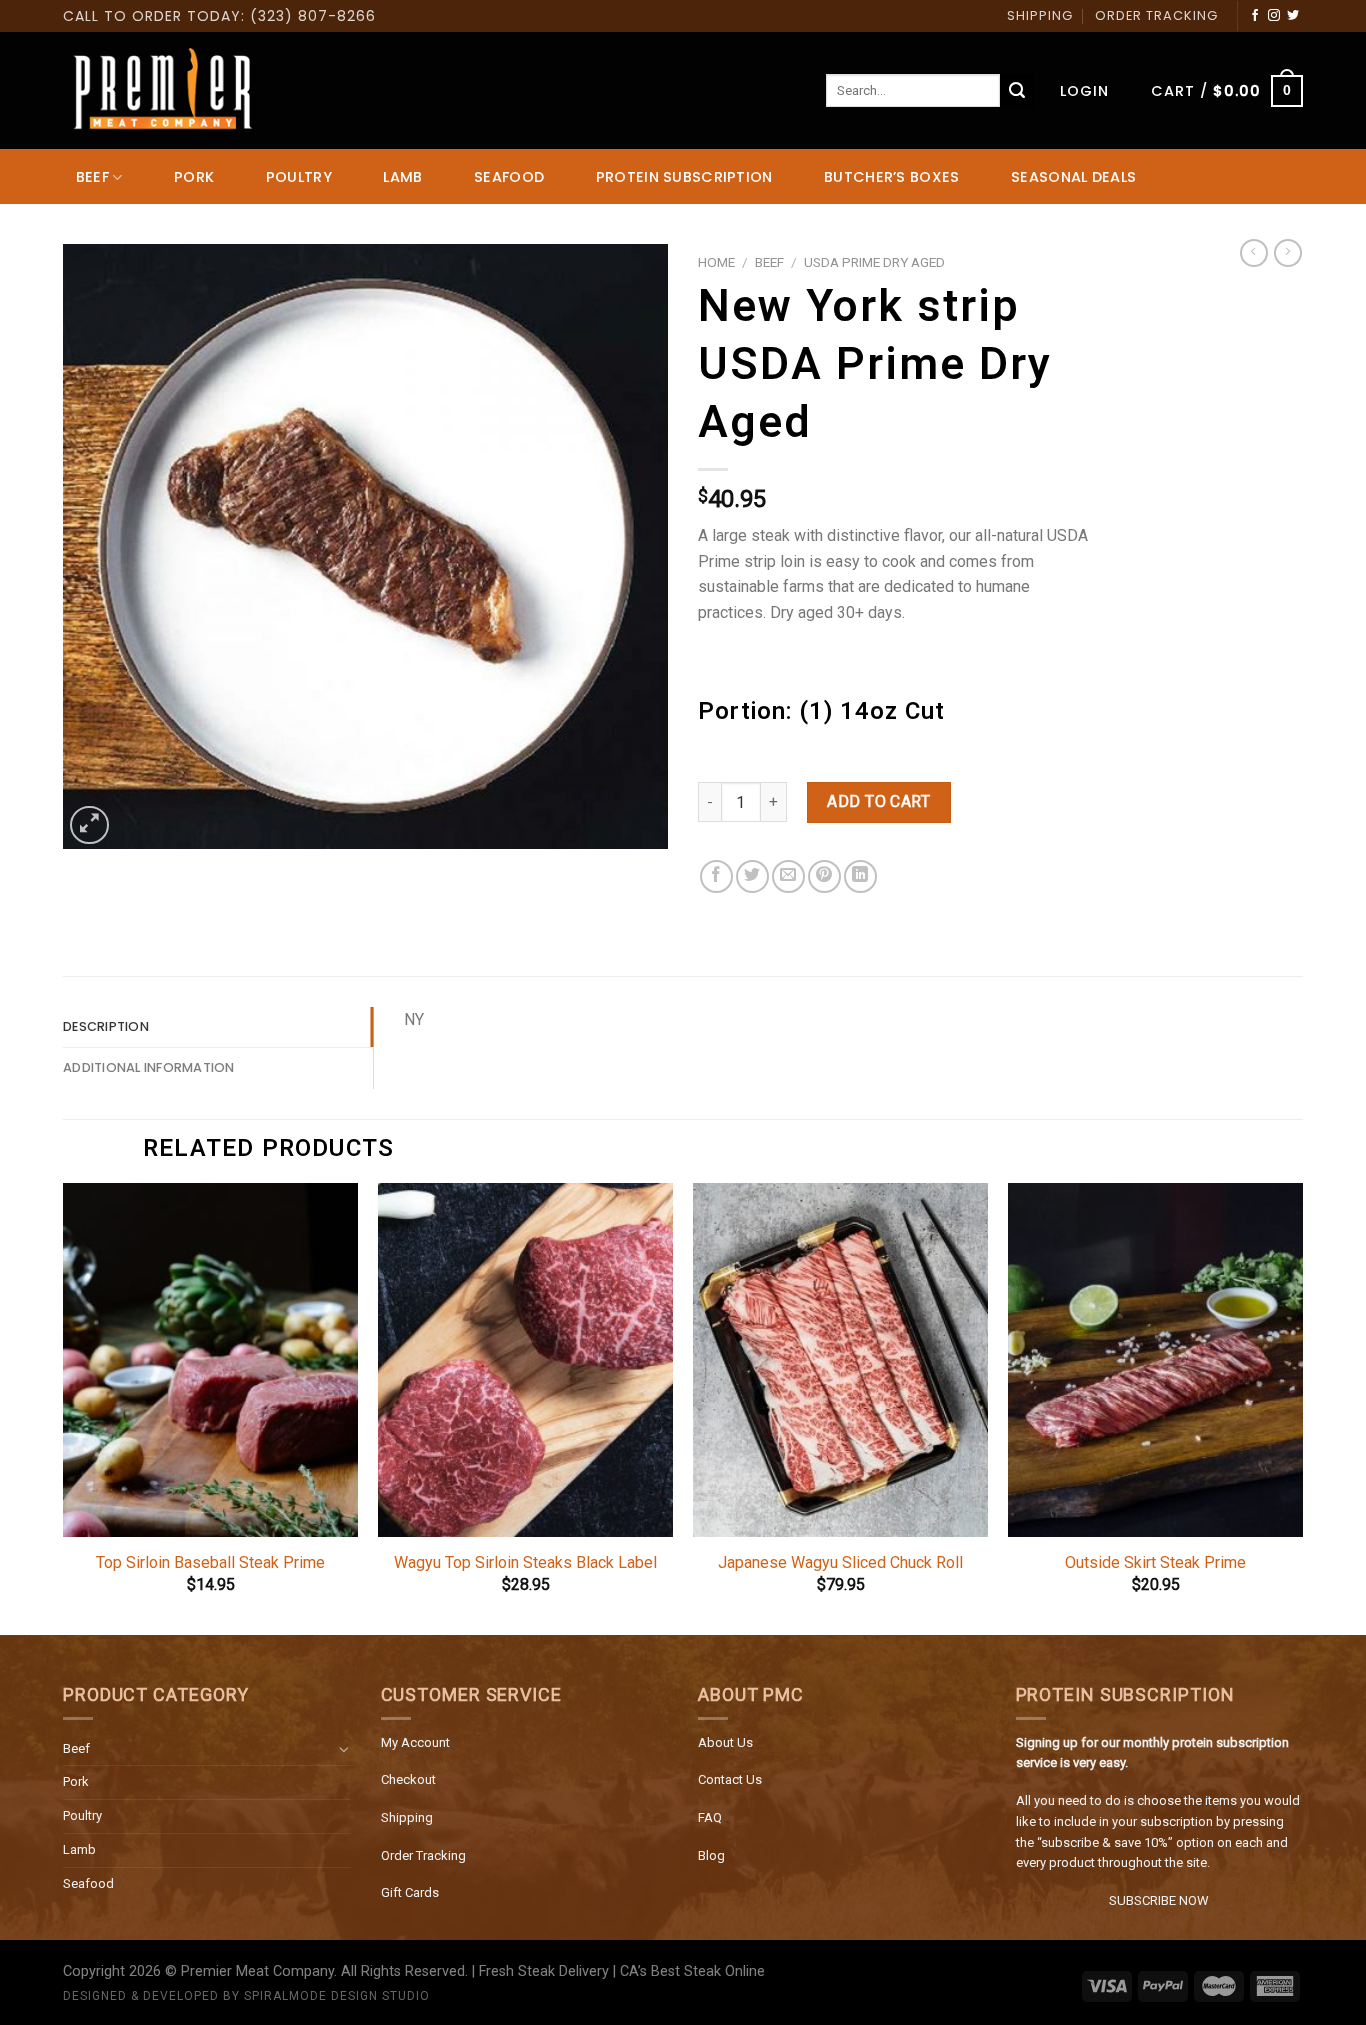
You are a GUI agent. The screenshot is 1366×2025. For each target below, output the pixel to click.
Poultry (82, 1815)
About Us (725, 1742)
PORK (194, 177)
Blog (711, 1855)
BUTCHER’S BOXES (891, 177)
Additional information (149, 1067)
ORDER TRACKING (1156, 15)
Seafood (88, 1883)
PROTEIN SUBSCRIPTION (684, 177)
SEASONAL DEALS (1073, 177)
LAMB (402, 177)
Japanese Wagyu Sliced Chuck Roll (840, 1562)
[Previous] (64, 1407)
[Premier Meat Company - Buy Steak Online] (163, 91)
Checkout (408, 1779)
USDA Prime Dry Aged (874, 262)
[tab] (218, 1027)
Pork (76, 1781)
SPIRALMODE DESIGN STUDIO (337, 1996)
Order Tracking (423, 1855)
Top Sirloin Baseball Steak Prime (210, 1562)
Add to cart (878, 801)
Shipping (407, 1817)
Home (716, 262)
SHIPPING (1040, 15)
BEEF (92, 177)
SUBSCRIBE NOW (1159, 1900)
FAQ (710, 1817)
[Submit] (1017, 91)
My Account (415, 1742)
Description (106, 1026)
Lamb (79, 1849)
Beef (76, 1748)
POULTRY (299, 177)
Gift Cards (410, 1892)
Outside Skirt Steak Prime (1155, 1562)
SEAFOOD (509, 177)
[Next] (1302, 1407)
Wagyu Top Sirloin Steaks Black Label (525, 1562)
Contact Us (730, 1779)
